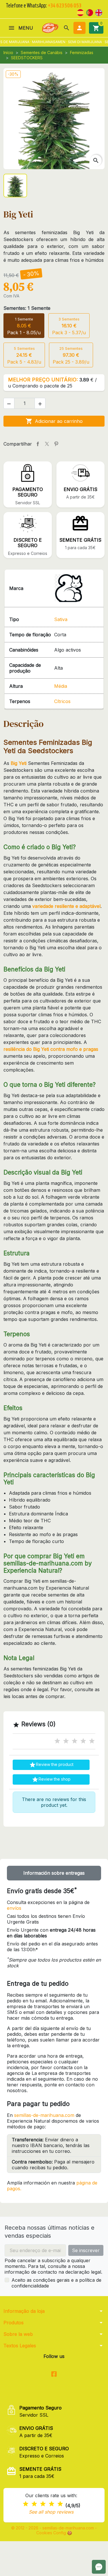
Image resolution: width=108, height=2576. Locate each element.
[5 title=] (92, 1741)
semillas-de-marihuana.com (44, 2115)
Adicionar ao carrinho (54, 421)
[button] (67, 28)
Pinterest (56, 444)
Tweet (47, 444)
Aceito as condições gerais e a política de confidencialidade (56, 2283)
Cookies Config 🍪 (54, 2533)
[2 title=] (66, 1741)
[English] (99, 12)
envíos (14, 1908)
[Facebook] (54, 2374)
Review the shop (51, 1779)
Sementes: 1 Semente (27, 308)
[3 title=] (75, 1741)
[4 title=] (83, 1741)
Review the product (51, 1765)
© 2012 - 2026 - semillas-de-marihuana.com (53, 2528)
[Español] (80, 12)
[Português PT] (90, 12)
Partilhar (38, 444)
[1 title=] (57, 1741)
